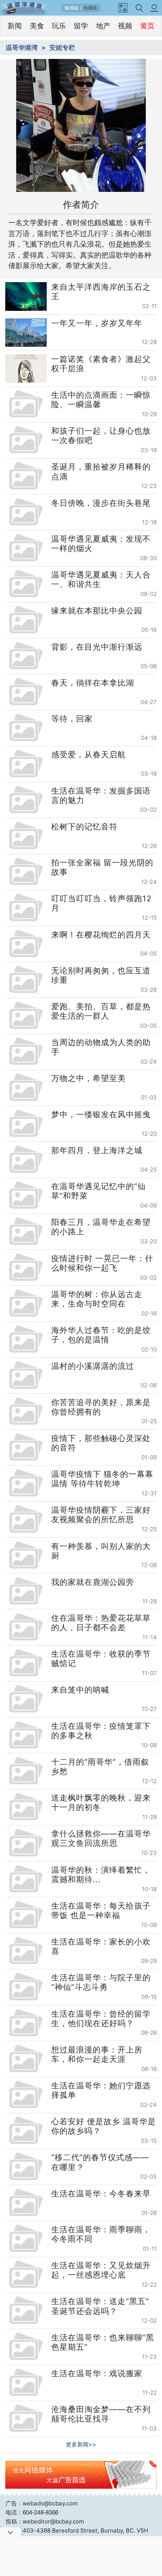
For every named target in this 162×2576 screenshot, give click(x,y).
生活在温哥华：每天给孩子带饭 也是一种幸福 (101, 1910)
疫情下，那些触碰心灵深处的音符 (101, 1443)
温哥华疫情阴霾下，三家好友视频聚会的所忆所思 (101, 1515)
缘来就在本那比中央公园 (97, 611)
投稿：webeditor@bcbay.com (45, 2521)
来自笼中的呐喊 (80, 1690)
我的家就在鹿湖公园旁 (93, 1582)
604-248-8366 (40, 2512)
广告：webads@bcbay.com (42, 2503)
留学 (81, 26)
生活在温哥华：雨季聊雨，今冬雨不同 (101, 2234)
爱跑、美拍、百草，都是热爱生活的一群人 (101, 1011)
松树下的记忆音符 (84, 827)
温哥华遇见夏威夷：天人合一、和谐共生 (101, 579)
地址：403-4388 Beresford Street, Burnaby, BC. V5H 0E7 (77, 2535)
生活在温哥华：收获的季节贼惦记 (101, 1659)
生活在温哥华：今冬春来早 (101, 2194)
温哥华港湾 (22, 47)
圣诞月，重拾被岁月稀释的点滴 (101, 471)
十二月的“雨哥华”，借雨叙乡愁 (100, 1767)
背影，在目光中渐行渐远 (97, 647)
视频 (125, 26)
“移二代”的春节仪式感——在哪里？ (100, 2162)
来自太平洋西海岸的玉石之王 (101, 292)
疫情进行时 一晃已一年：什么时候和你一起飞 (102, 1263)
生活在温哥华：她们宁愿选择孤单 (101, 2090)
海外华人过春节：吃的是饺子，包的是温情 (101, 1335)
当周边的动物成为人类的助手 (101, 1047)
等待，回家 (72, 719)
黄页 (147, 26)
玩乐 (59, 26)
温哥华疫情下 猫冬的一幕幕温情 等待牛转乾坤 (102, 1479)
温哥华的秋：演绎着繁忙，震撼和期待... (101, 1875)
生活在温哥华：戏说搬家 (97, 2373)
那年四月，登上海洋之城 (97, 1150)
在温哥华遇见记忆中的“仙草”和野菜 (99, 1191)
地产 (103, 26)
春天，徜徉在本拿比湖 (93, 683)
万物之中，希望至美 (89, 1078)
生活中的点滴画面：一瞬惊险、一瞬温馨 (101, 400)
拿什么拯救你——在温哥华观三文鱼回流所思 (101, 1838)
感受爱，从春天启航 (89, 754)
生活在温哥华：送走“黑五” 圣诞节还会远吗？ (100, 2306)
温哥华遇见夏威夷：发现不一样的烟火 (101, 544)
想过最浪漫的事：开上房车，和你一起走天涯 (97, 2054)
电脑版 (90, 8)
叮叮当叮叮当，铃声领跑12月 (101, 903)
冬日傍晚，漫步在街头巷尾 (101, 503)
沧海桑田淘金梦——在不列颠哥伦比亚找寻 (101, 2414)
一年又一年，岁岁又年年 (97, 323)
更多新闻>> (81, 2444)
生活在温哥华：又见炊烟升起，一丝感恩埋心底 (101, 2270)
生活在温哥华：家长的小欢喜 (101, 1946)
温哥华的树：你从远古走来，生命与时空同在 (97, 1299)
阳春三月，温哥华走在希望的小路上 (101, 1227)
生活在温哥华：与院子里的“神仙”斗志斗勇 (101, 1982)
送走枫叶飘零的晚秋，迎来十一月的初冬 (101, 1802)
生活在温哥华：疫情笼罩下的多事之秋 (101, 1731)
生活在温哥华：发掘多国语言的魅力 (101, 795)
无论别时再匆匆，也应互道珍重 (101, 975)
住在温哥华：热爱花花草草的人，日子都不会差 (101, 1623)
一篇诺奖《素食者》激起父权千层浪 (101, 364)
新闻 (15, 26)
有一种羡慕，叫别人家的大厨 (101, 1551)
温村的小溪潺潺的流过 (93, 1366)
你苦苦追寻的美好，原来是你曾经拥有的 (101, 1407)
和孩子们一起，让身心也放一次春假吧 (101, 436)
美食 (37, 26)
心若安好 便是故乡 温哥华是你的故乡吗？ (104, 2126)
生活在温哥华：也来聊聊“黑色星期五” (103, 2342)
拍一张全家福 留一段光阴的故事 (102, 867)
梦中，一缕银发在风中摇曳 (101, 1114)
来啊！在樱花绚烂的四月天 (101, 935)
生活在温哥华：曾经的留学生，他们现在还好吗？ (101, 2018)
